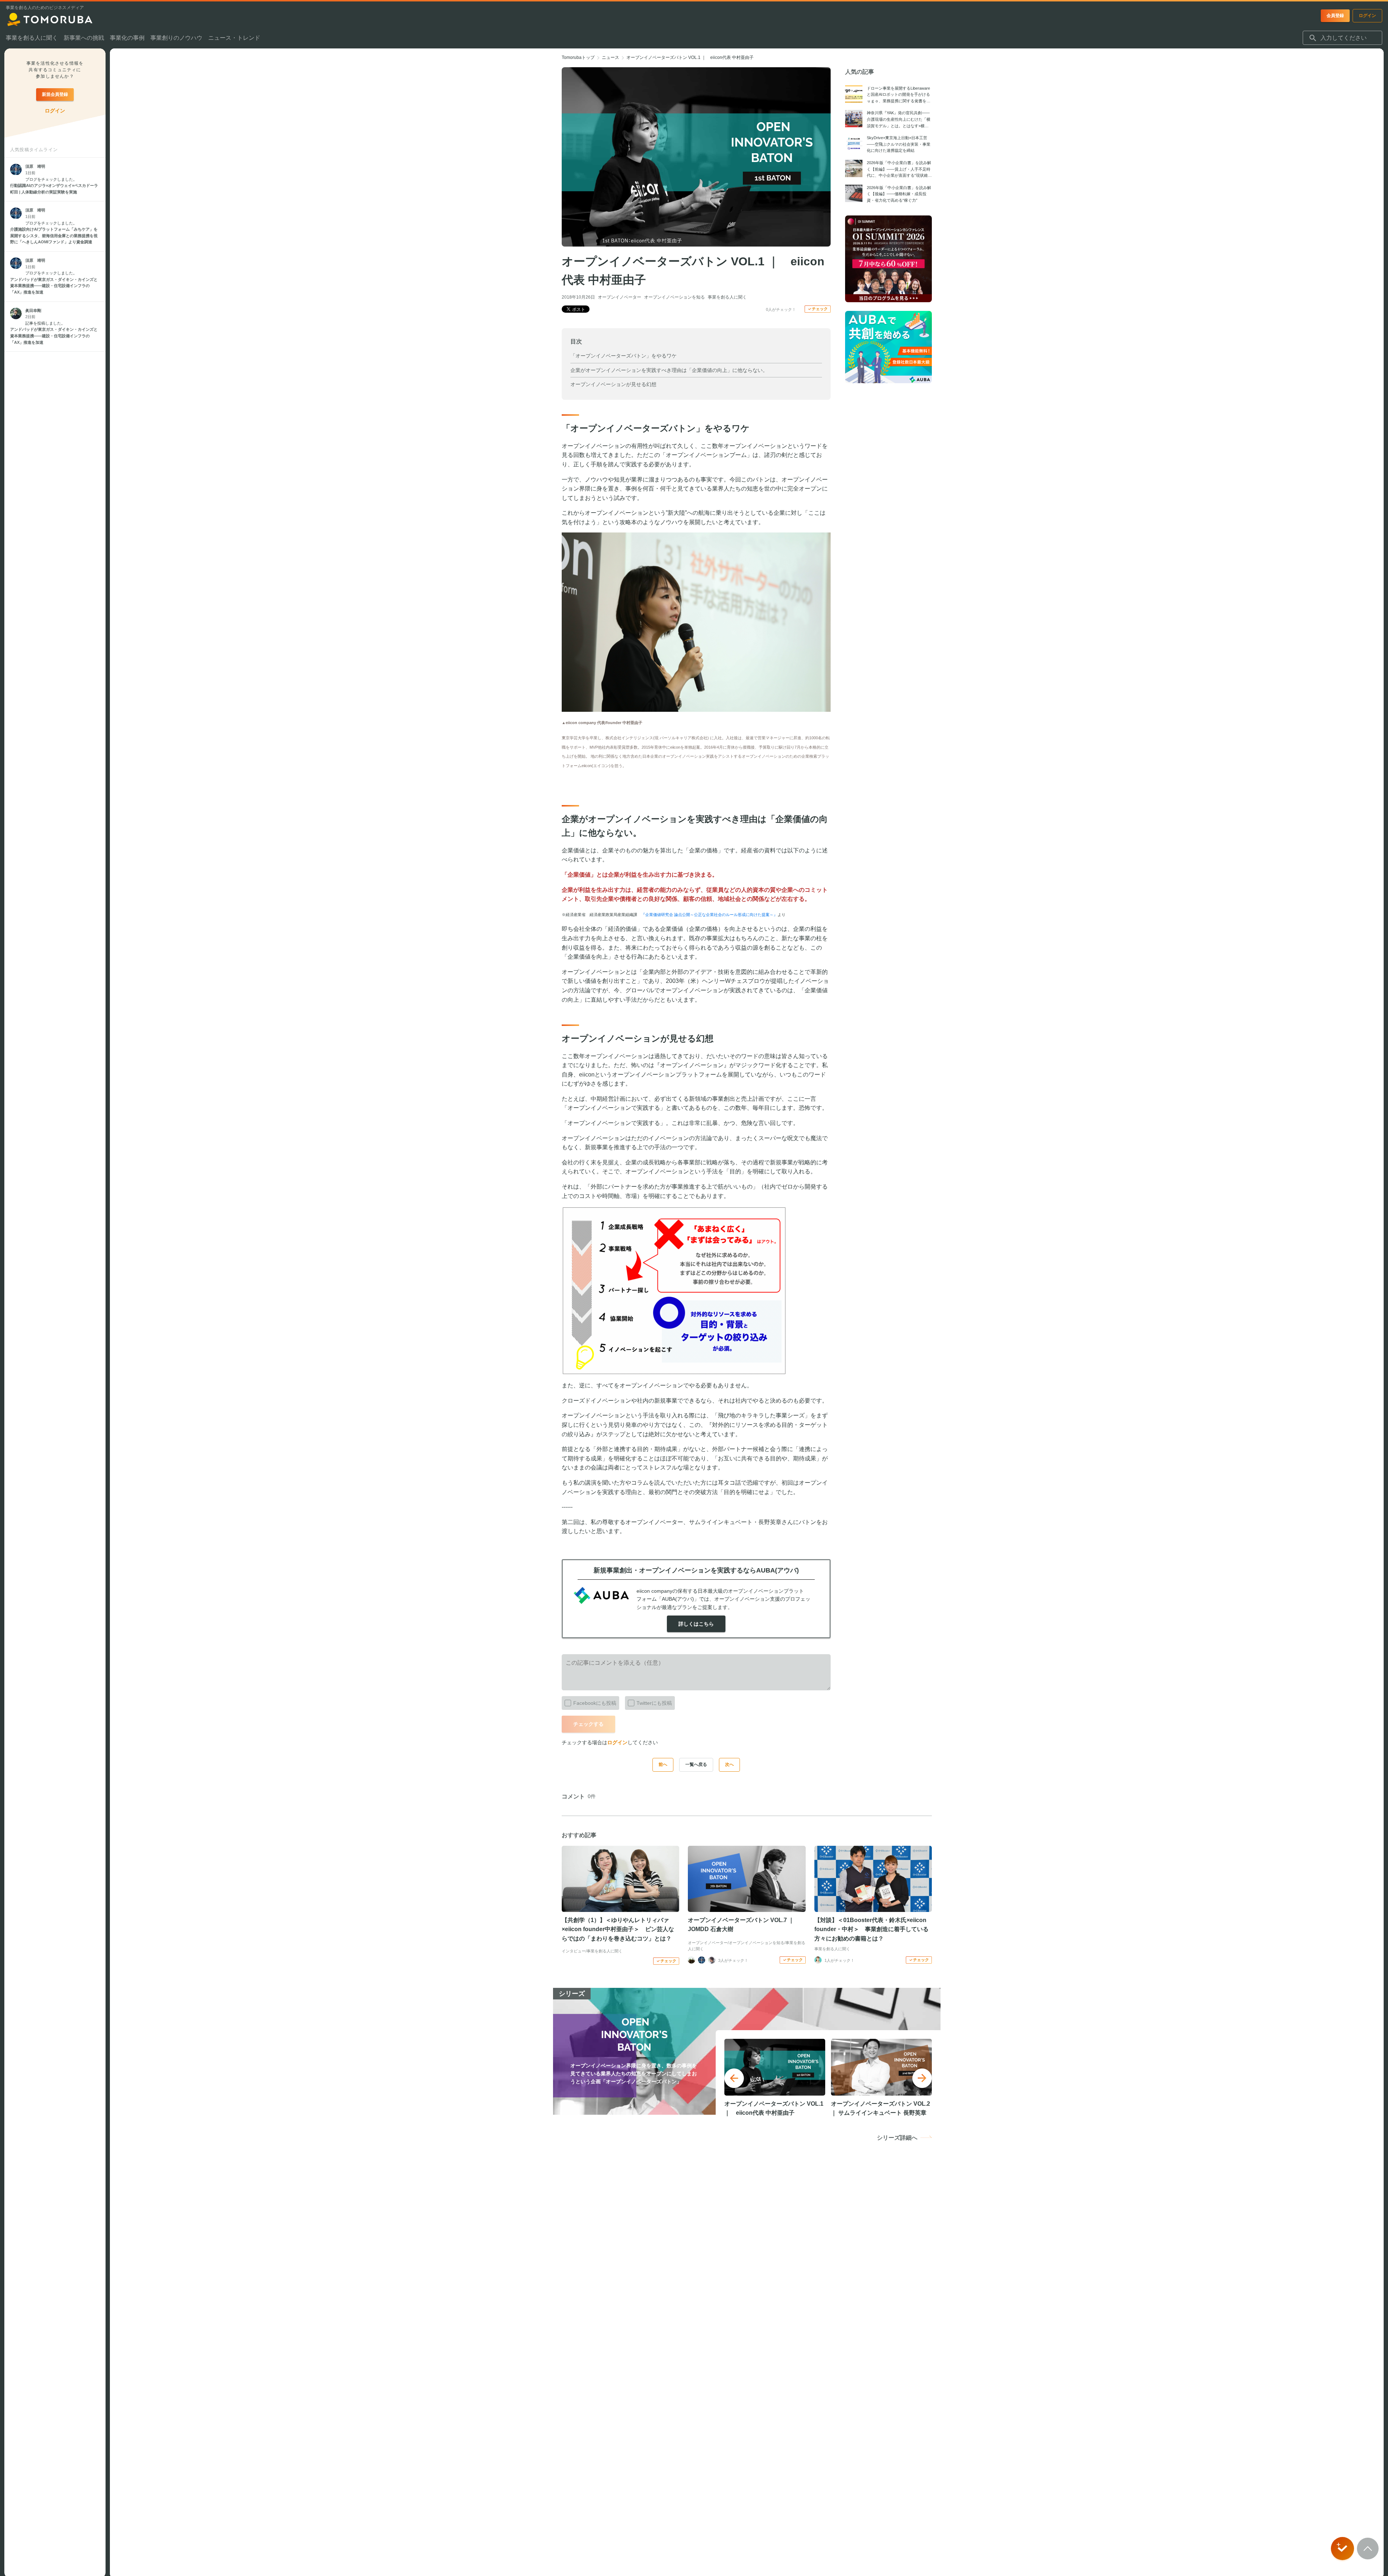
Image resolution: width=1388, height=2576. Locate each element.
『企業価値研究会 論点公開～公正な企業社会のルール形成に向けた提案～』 (709, 915)
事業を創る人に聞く (727, 297)
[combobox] (1342, 38)
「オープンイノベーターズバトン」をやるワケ (624, 356)
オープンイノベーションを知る (674, 297)
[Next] (922, 2078)
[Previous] (734, 2078)
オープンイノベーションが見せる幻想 (613, 384)
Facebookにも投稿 (595, 1703)
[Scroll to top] (1368, 2549)
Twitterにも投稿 (654, 1703)
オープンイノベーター (620, 297)
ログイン (617, 1742)
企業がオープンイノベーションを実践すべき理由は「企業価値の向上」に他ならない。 (669, 370)
